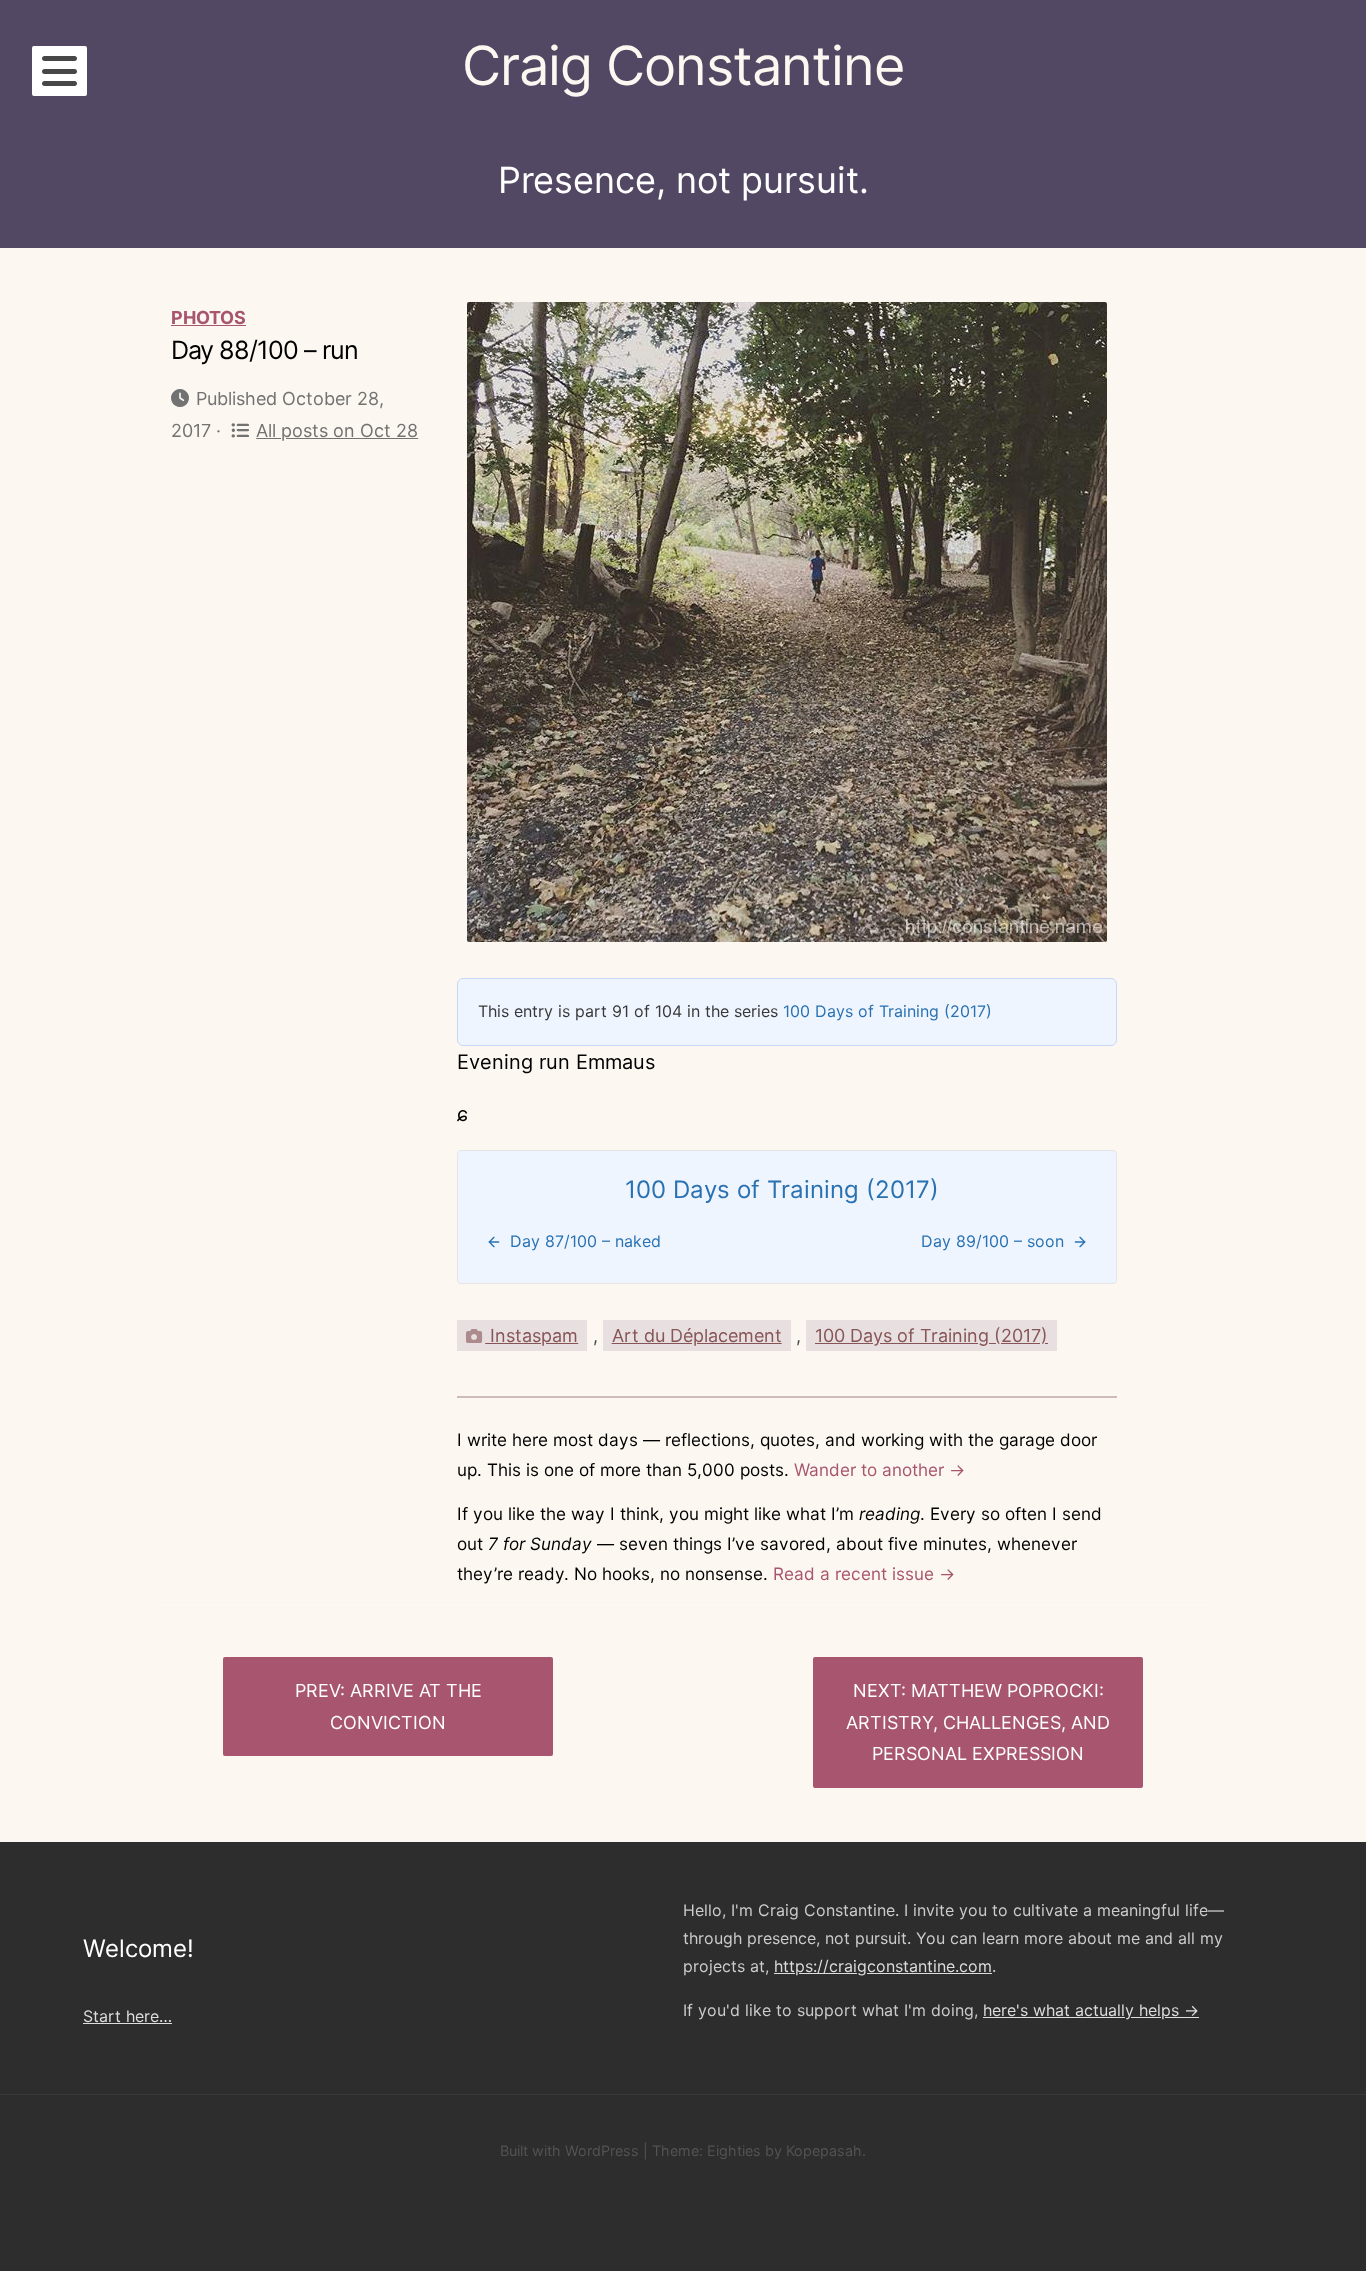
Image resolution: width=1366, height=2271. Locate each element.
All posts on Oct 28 (337, 430)
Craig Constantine (683, 65)
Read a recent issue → (864, 1573)
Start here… (127, 2016)
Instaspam (531, 1335)
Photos (208, 317)
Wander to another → (879, 1469)
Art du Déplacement (697, 1335)
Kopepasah (824, 2150)
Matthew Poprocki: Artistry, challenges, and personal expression (978, 1722)
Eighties (734, 2150)
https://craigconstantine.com (883, 1966)
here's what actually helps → (1091, 2010)
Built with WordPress (569, 2150)
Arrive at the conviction (406, 1706)
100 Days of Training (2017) (887, 1011)
